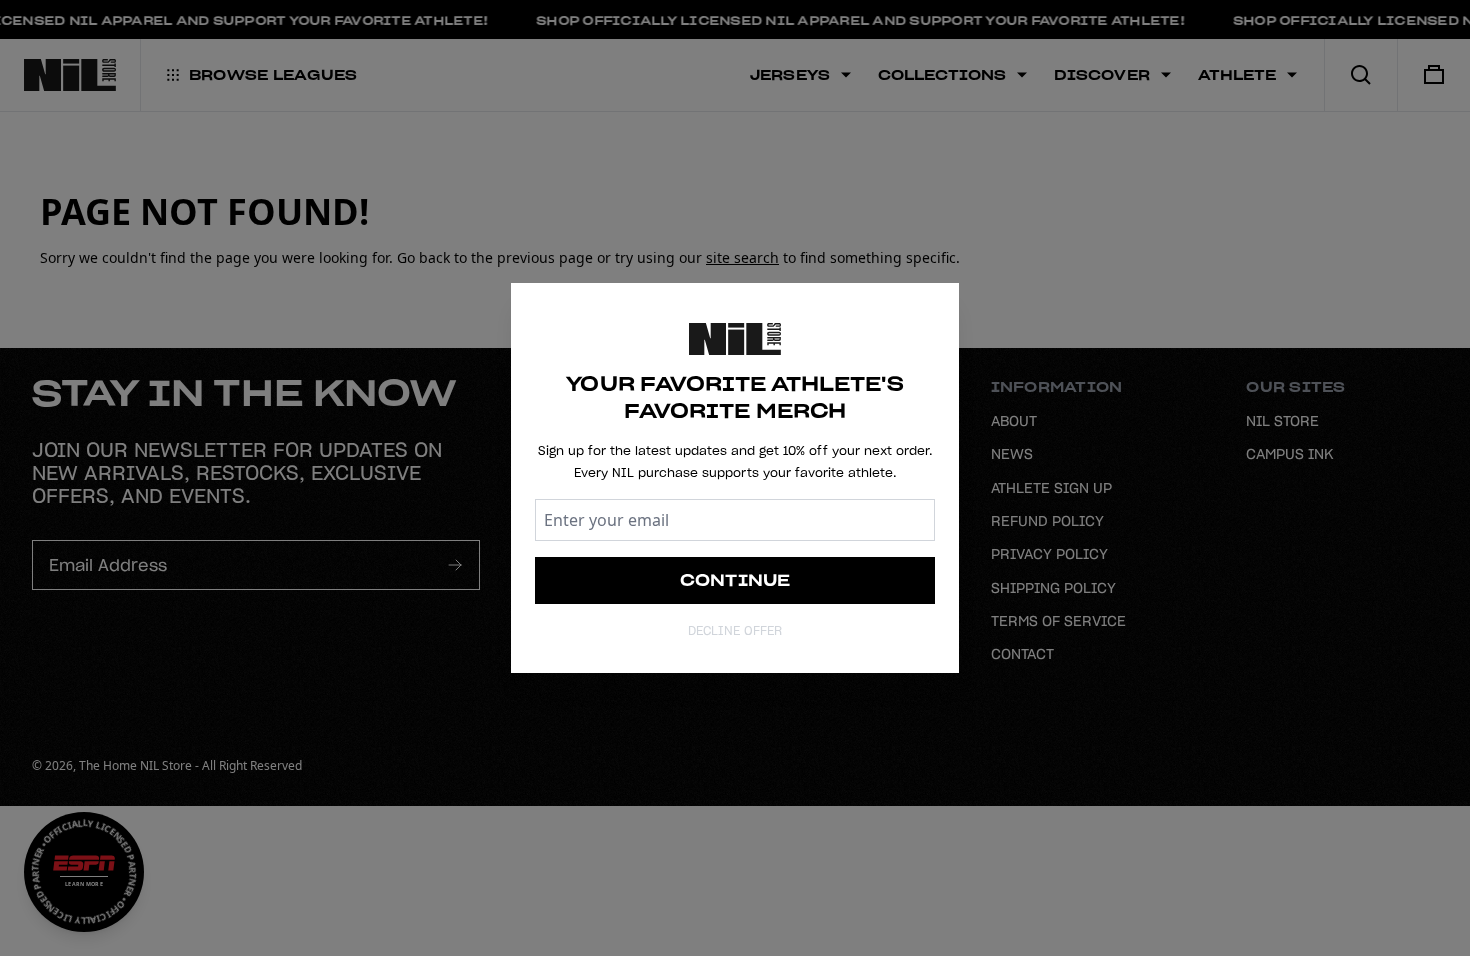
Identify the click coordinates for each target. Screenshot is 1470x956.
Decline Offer (735, 630)
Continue (735, 580)
